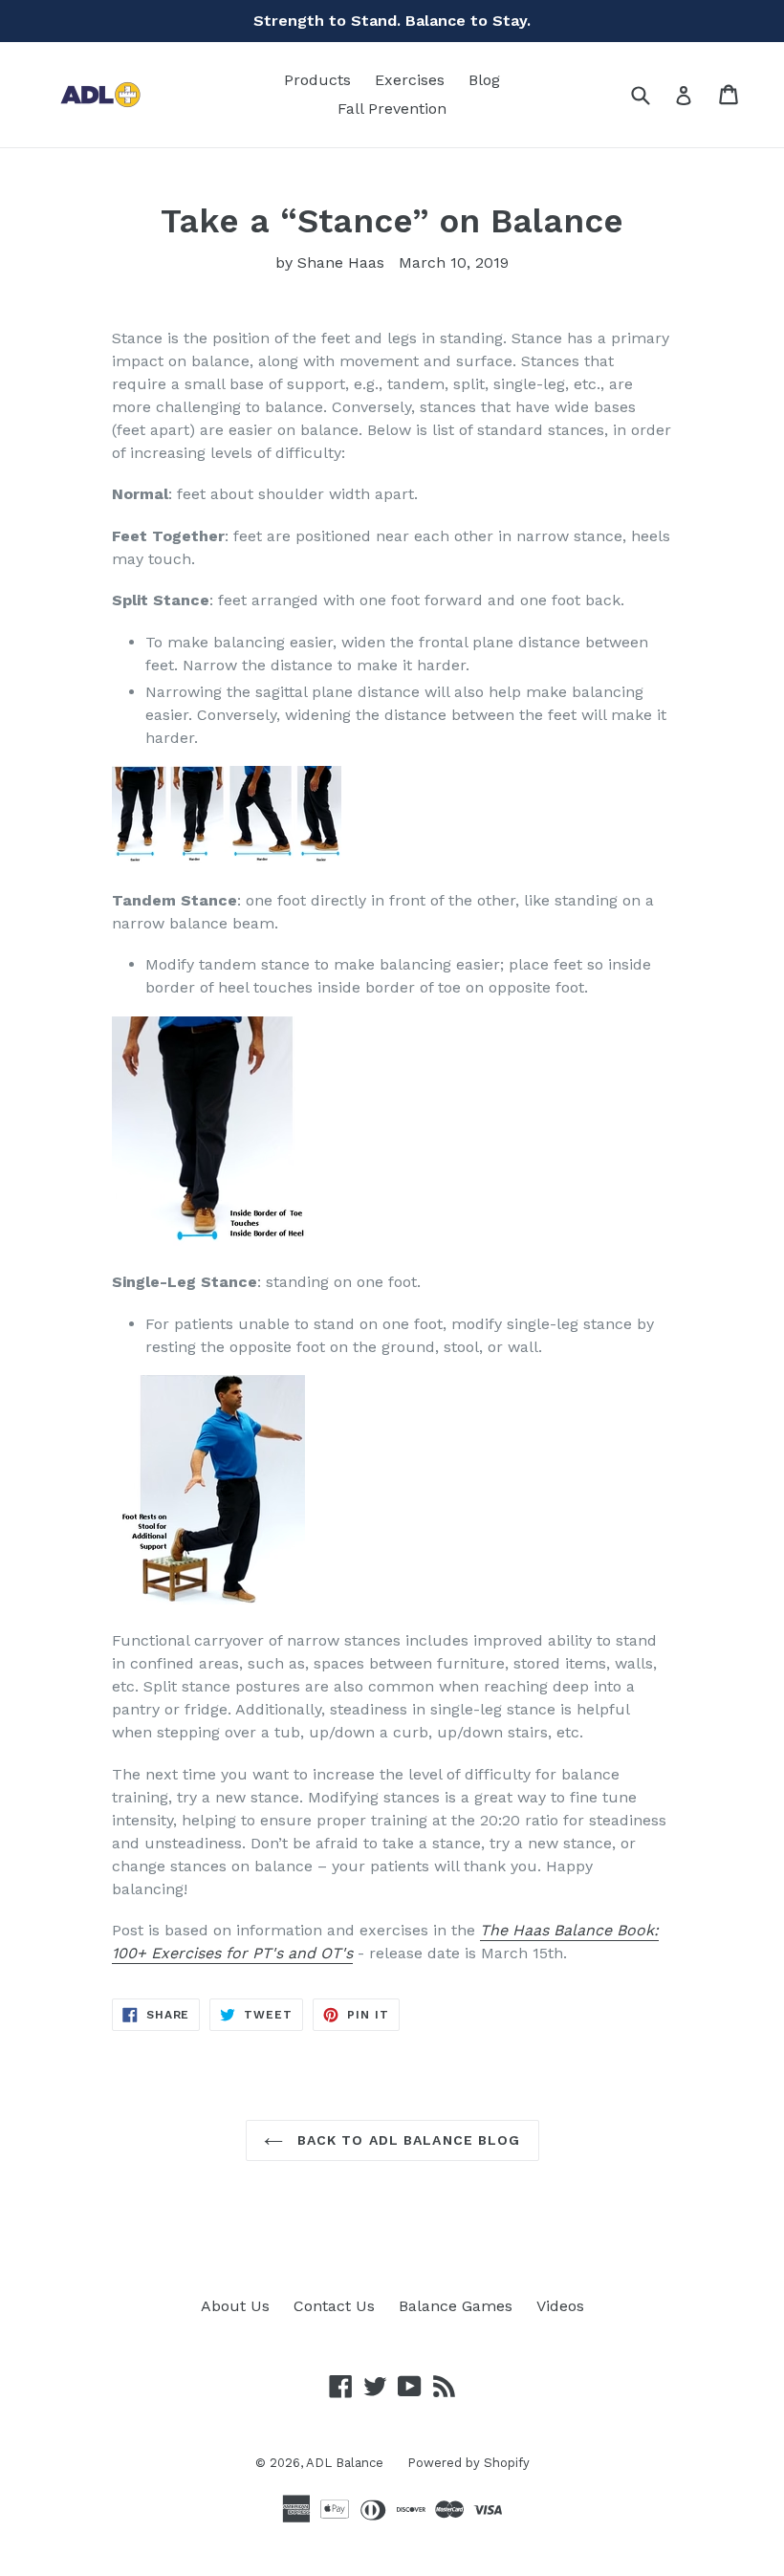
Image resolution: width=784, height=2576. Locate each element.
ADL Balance (345, 2463)
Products (317, 80)
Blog (484, 80)
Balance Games (456, 2306)
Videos (560, 2306)
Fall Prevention (392, 109)
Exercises (410, 80)
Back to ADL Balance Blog (407, 2140)
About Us (235, 2306)
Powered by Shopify (468, 2463)
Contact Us (334, 2306)
